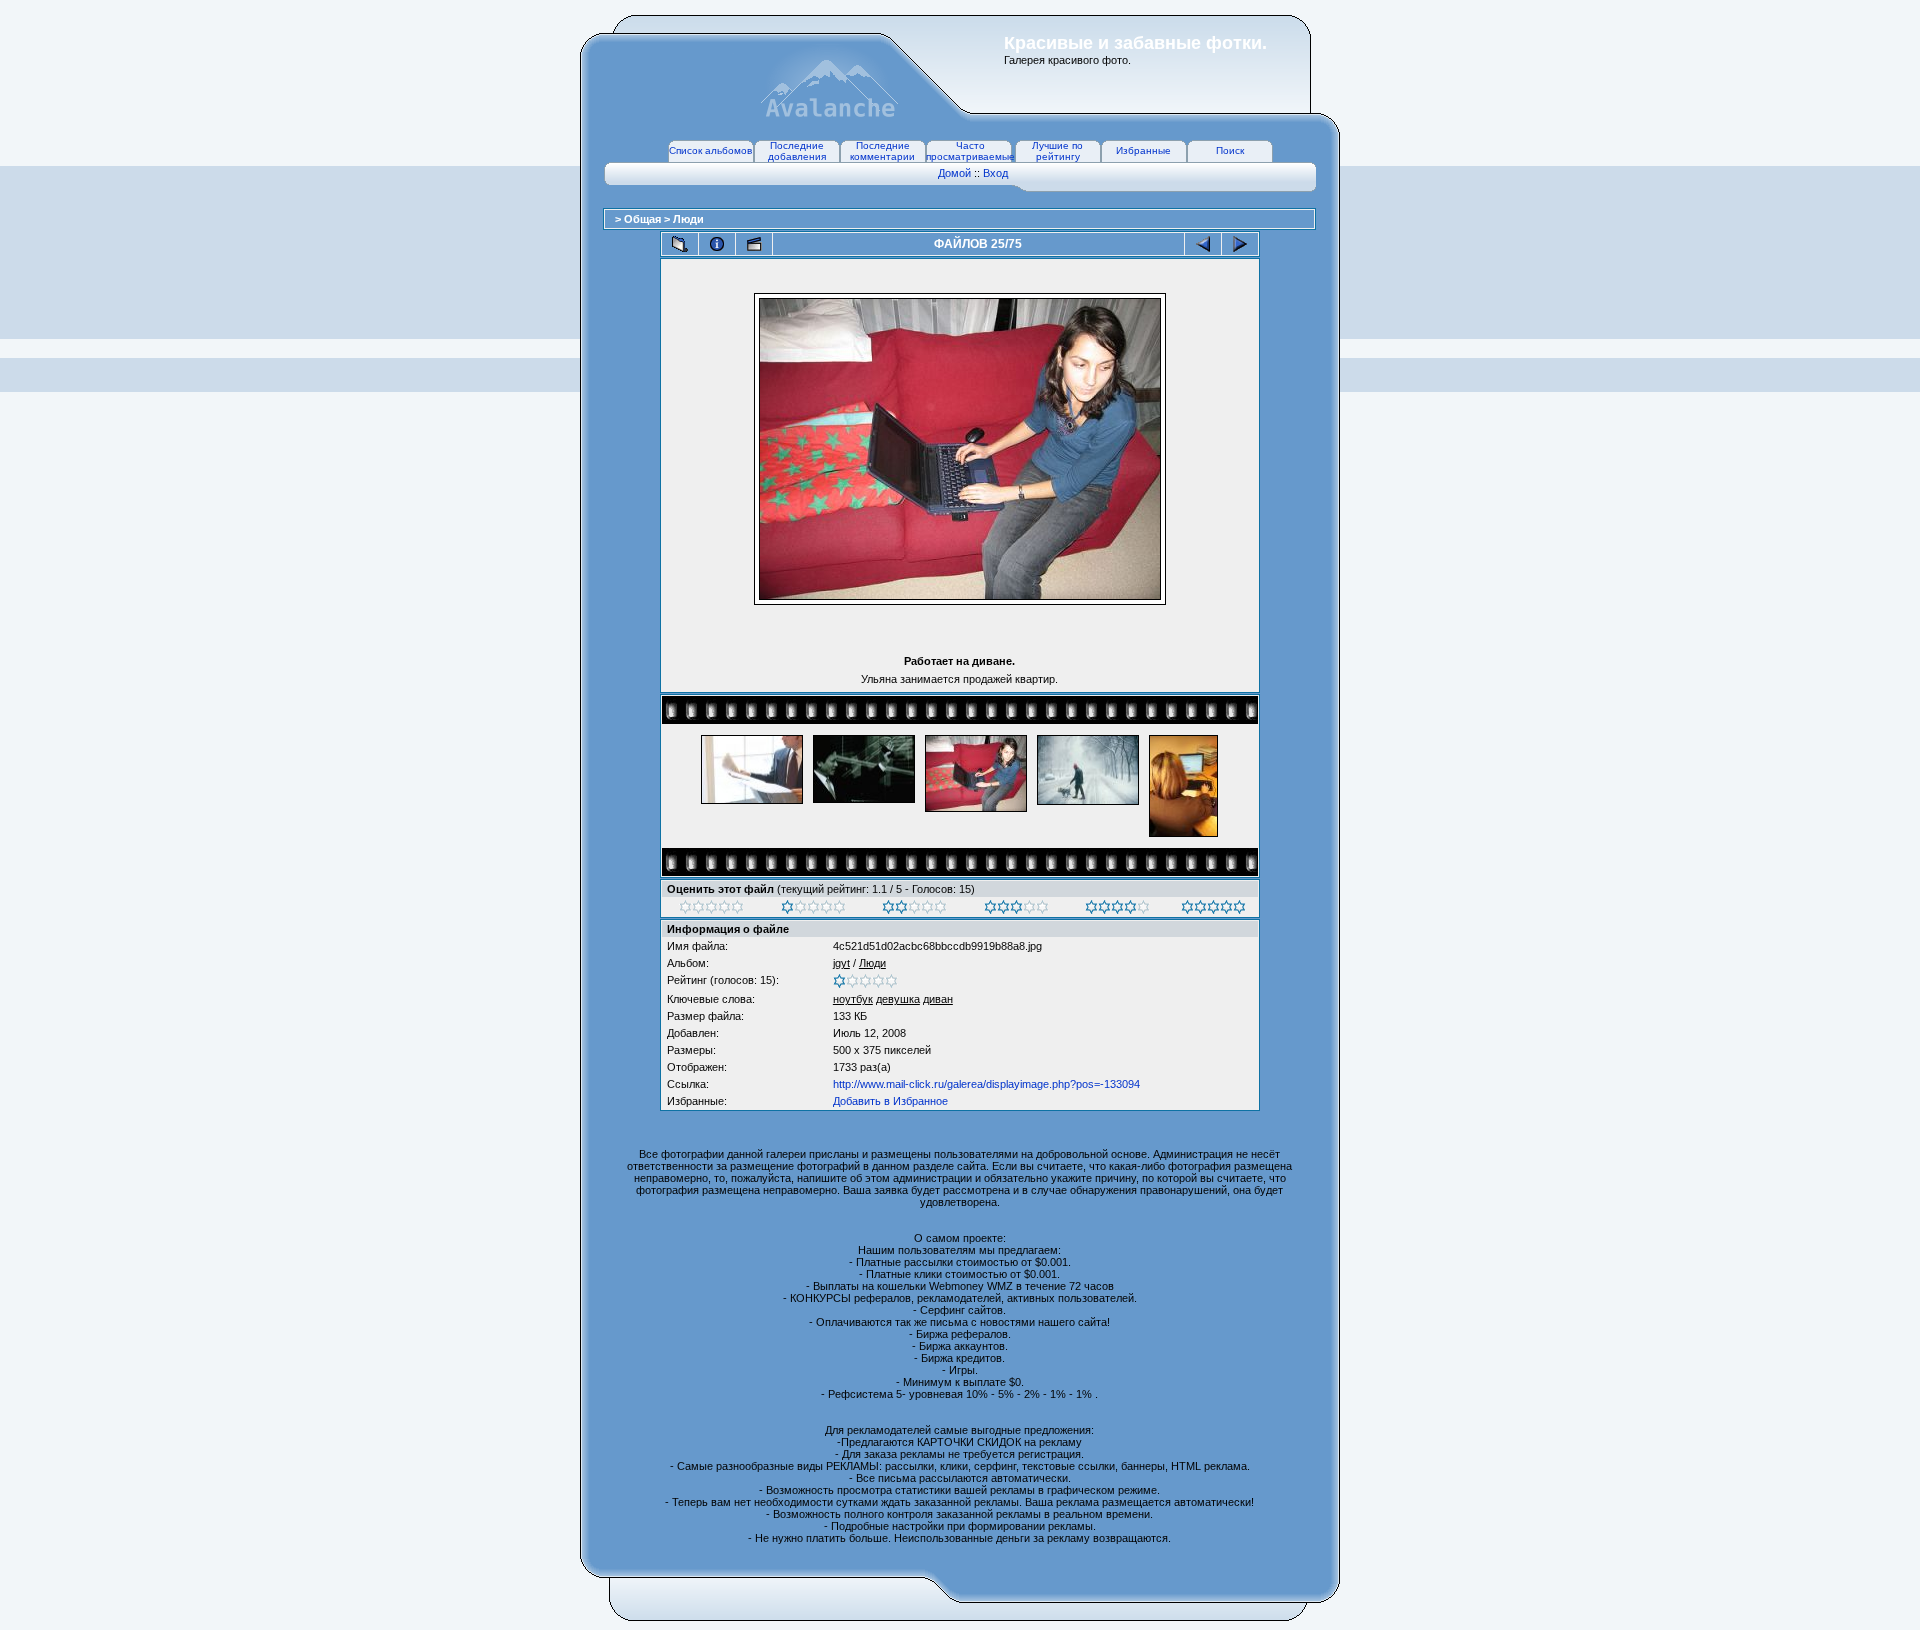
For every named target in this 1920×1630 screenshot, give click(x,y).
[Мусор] (711, 910)
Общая (644, 219)
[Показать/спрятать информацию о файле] (717, 244)
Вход (995, 173)
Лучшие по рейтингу (1057, 151)
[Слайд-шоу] (754, 244)
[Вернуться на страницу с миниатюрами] (680, 244)
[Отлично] (1117, 910)
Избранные (1143, 150)
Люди (688, 219)
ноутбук (853, 999)
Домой (954, 173)
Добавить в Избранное (890, 1101)
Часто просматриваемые (970, 151)
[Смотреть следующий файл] (1240, 244)
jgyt (841, 963)
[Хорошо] (1016, 910)
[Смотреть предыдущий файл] (1203, 244)
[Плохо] (813, 910)
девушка (898, 999)
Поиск (1230, 150)
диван (938, 999)
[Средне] (914, 910)
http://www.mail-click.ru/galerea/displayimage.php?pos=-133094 (986, 1084)
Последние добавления (797, 151)
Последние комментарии (882, 151)
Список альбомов (710, 150)
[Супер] (1213, 910)
